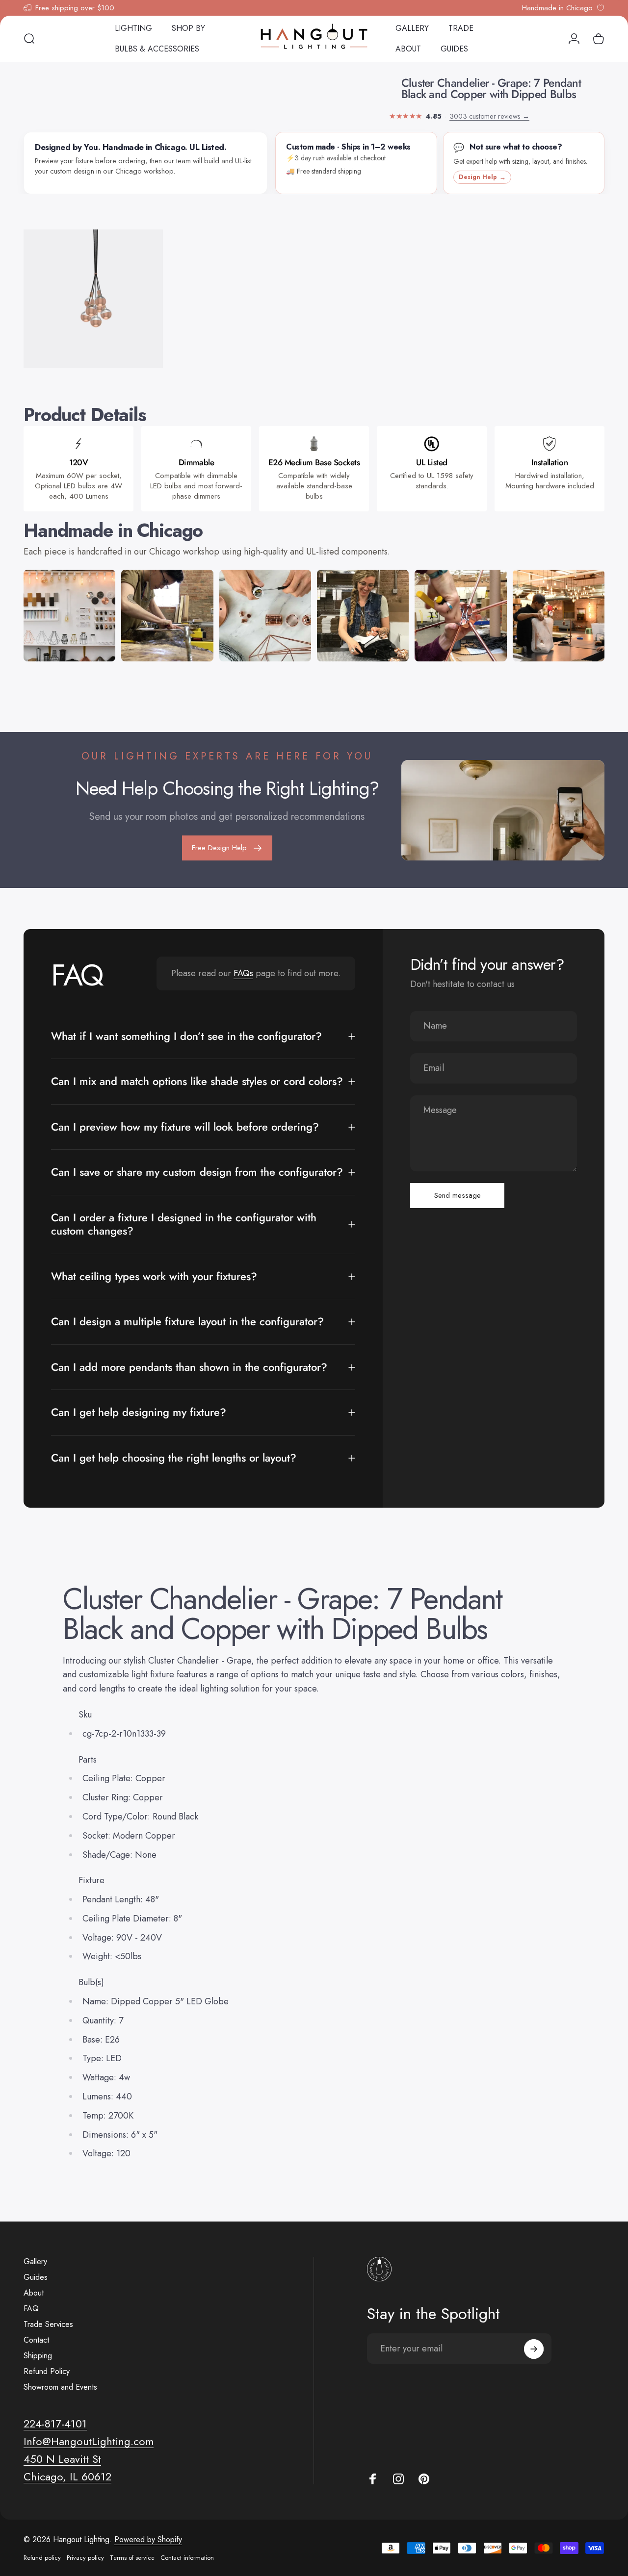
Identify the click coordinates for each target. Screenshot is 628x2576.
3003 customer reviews (489, 116)
